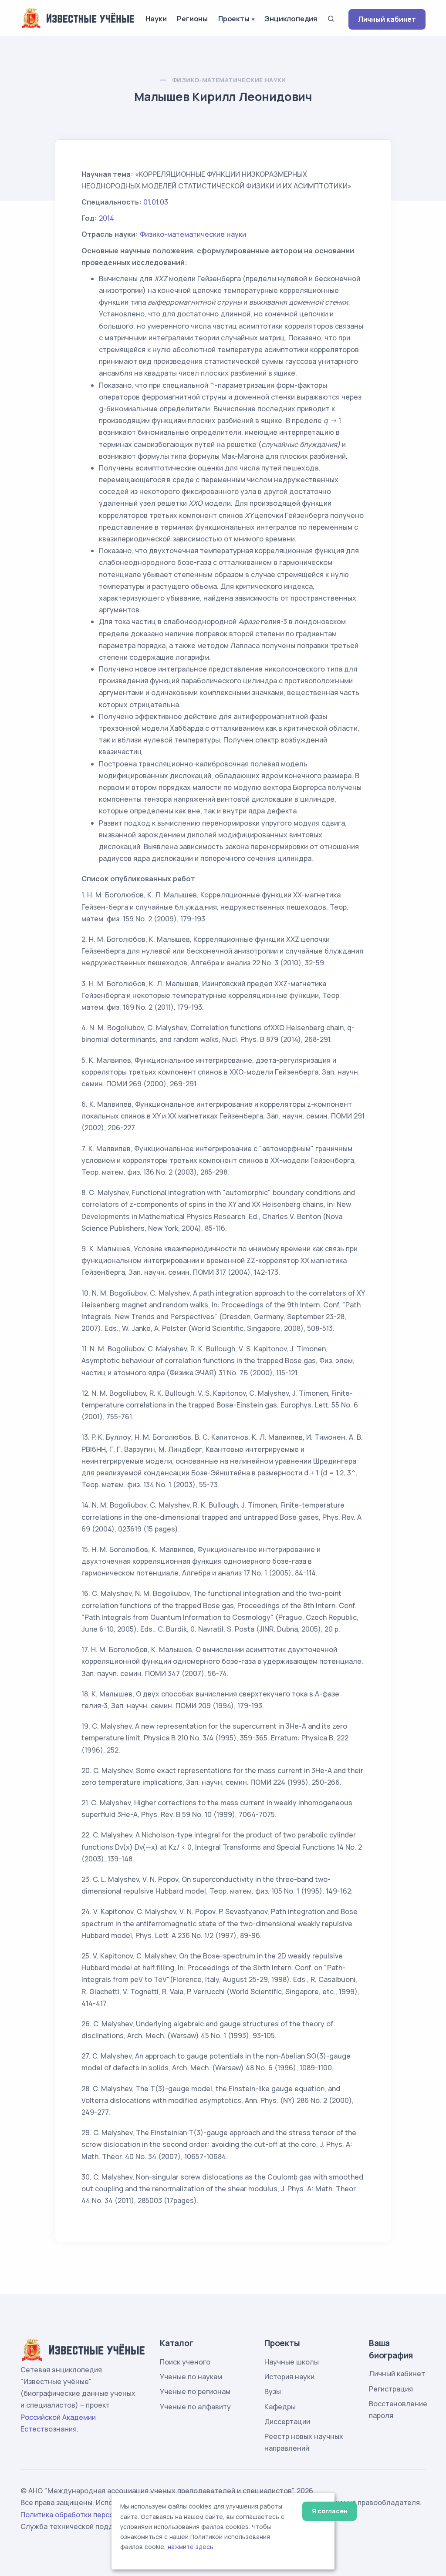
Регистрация (391, 2389)
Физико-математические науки (229, 80)
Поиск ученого (185, 2362)
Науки (156, 19)
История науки (289, 2377)
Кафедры (280, 2407)
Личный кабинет (387, 19)
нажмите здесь (191, 2547)
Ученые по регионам (195, 2391)
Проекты (234, 19)
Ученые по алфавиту (195, 2407)
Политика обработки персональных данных (96, 2515)
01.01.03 (156, 202)
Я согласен (329, 2511)
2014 (106, 218)
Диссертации (287, 2422)
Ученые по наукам (191, 2377)
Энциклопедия (291, 19)
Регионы (192, 19)
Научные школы (292, 2362)
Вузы (273, 2391)
